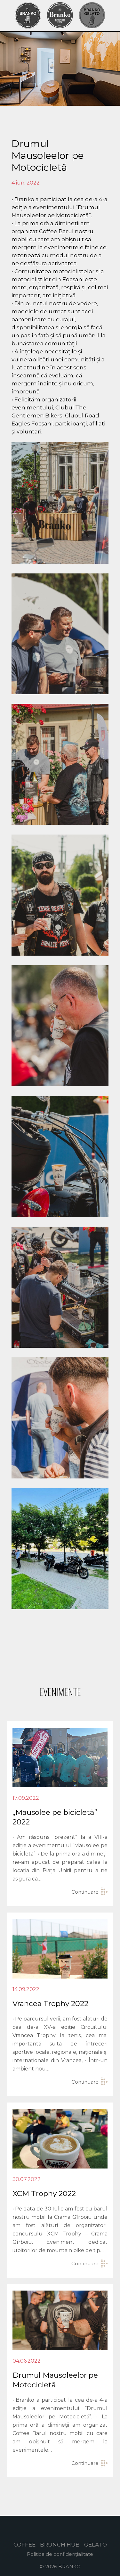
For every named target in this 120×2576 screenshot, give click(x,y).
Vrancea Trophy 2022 (50, 2004)
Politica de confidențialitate (60, 2554)
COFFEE (24, 2545)
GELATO (96, 2545)
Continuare (85, 1892)
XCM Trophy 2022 (44, 2193)
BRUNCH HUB (60, 2545)
